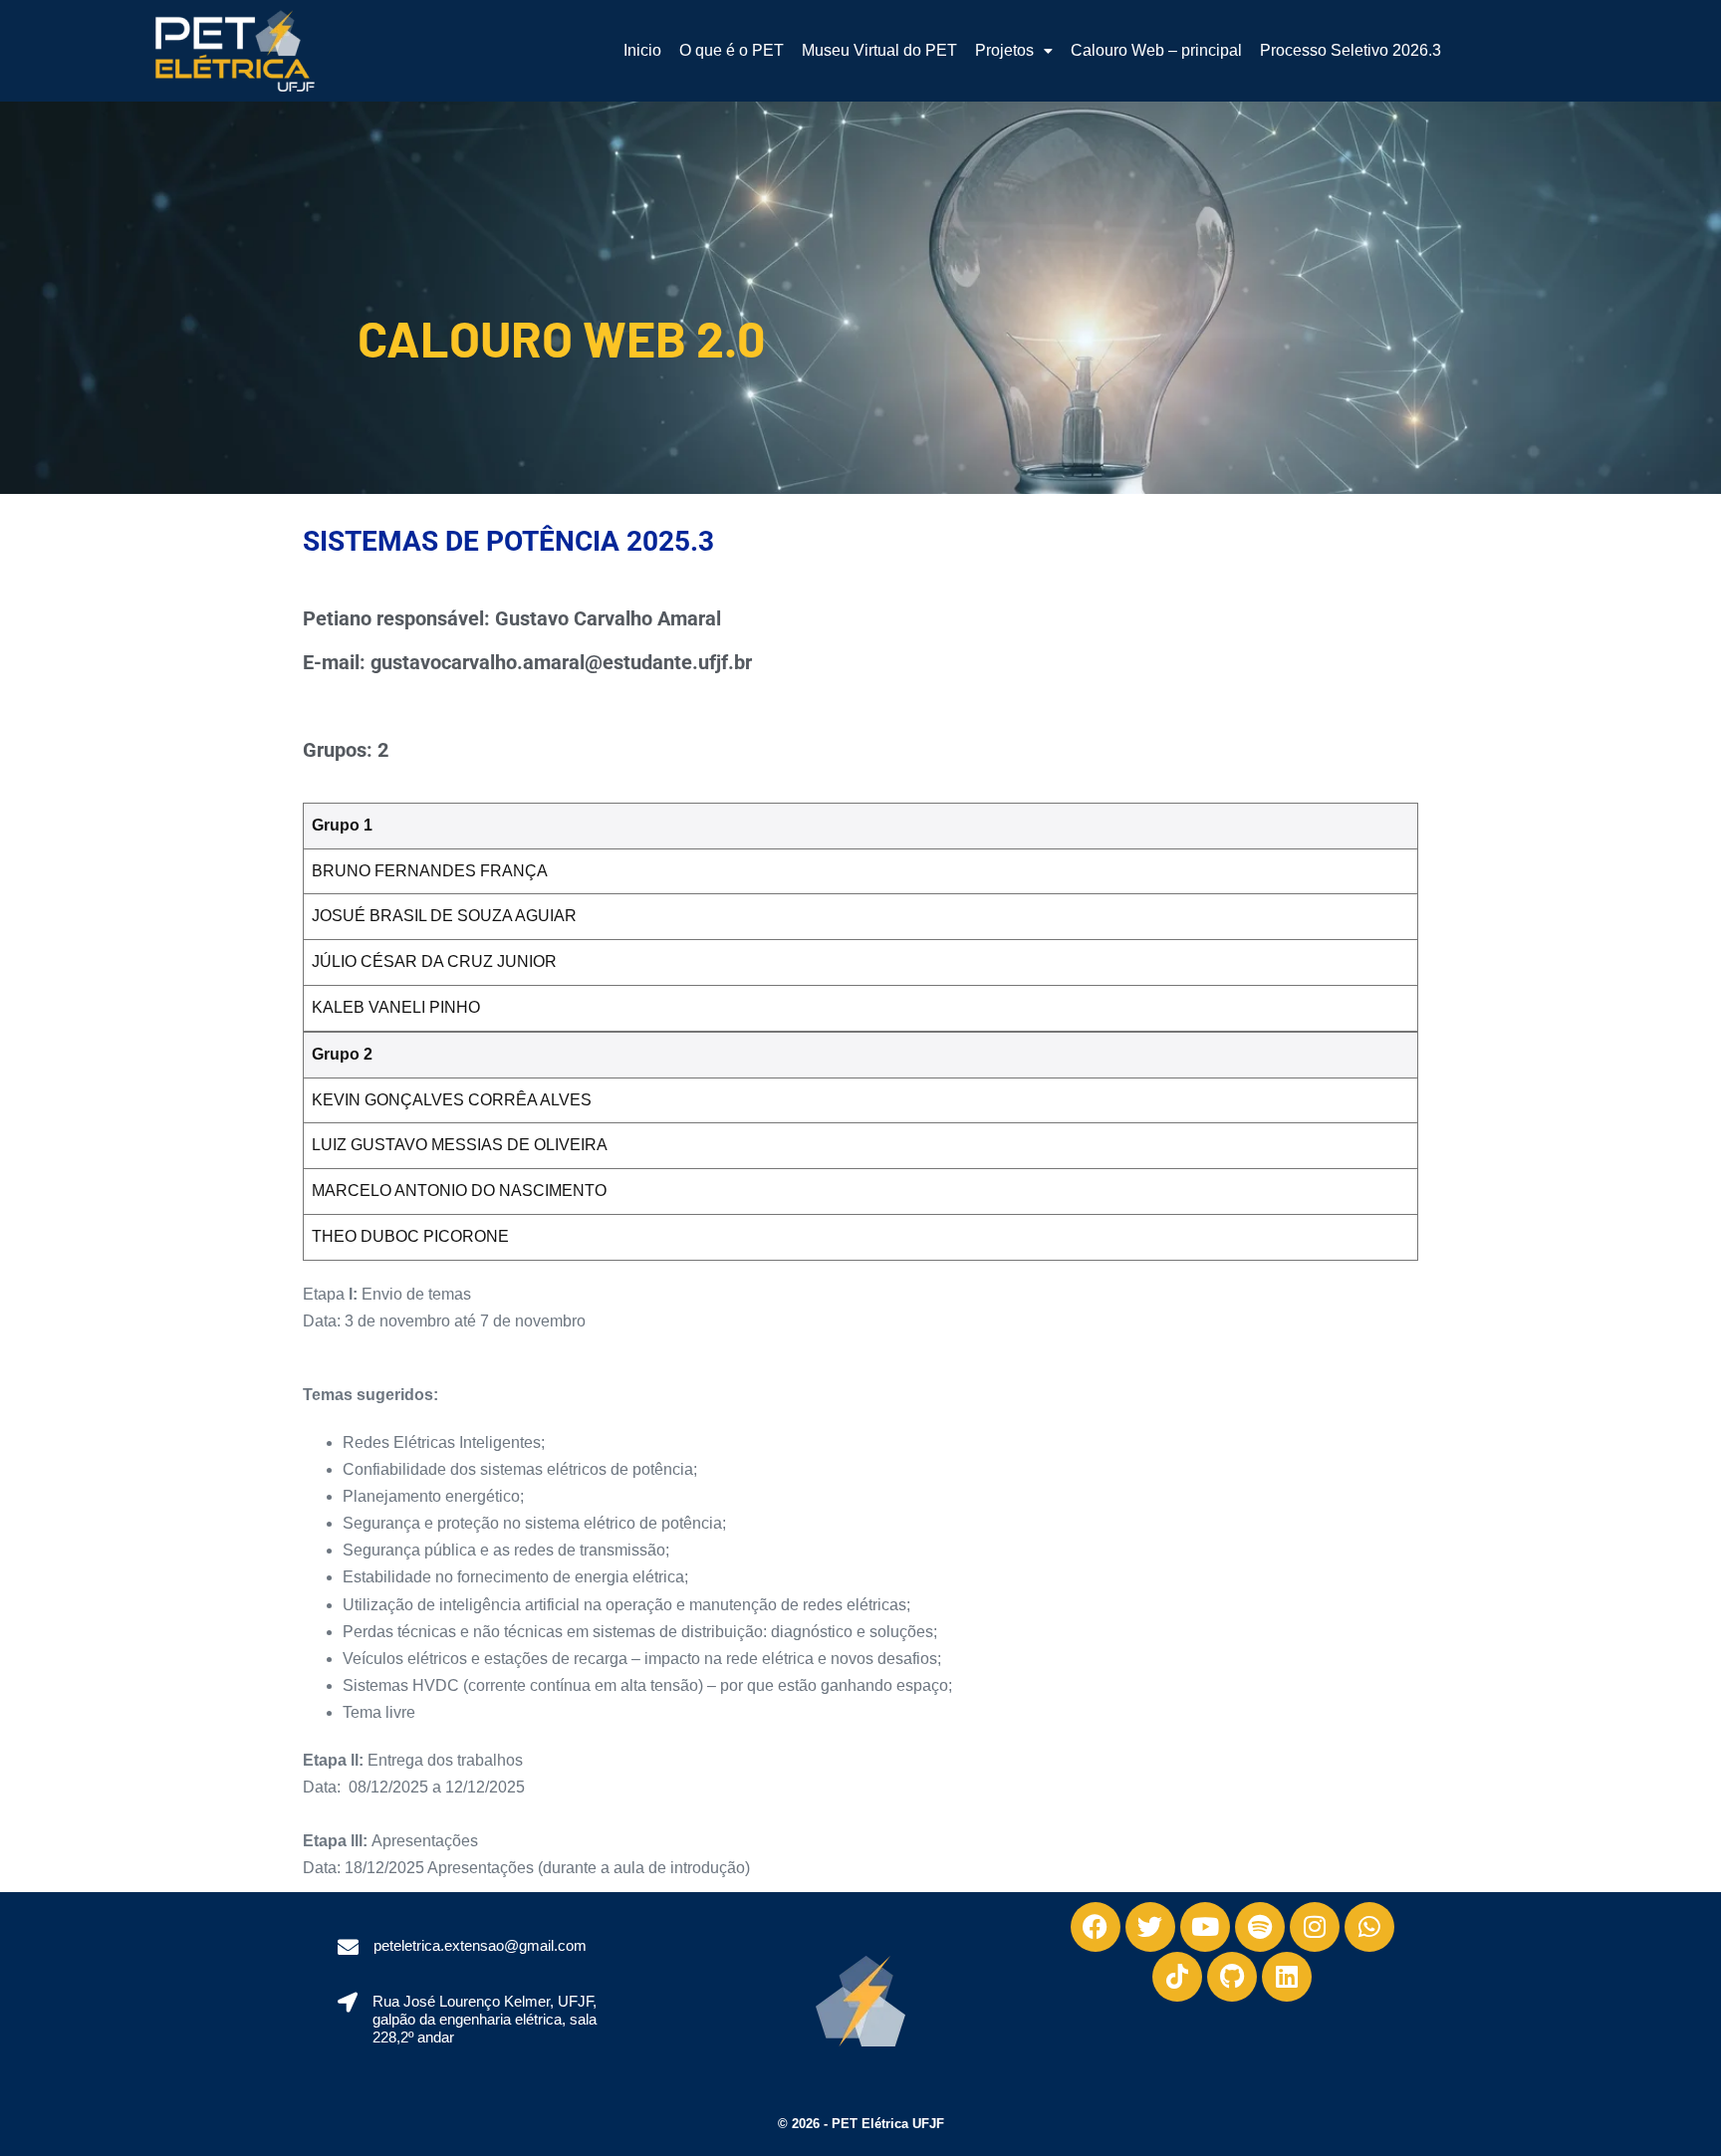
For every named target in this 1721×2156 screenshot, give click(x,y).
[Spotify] (1260, 1927)
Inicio (642, 50)
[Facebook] (1096, 1927)
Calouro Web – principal (1156, 50)
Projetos (1004, 50)
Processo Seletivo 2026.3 (1351, 50)
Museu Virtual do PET (879, 50)
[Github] (1232, 1977)
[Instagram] (1315, 1927)
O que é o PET (732, 50)
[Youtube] (1205, 1927)
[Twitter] (1150, 1927)
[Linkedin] (1287, 1977)
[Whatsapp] (1369, 1927)
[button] (1014, 51)
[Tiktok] (1177, 1977)
